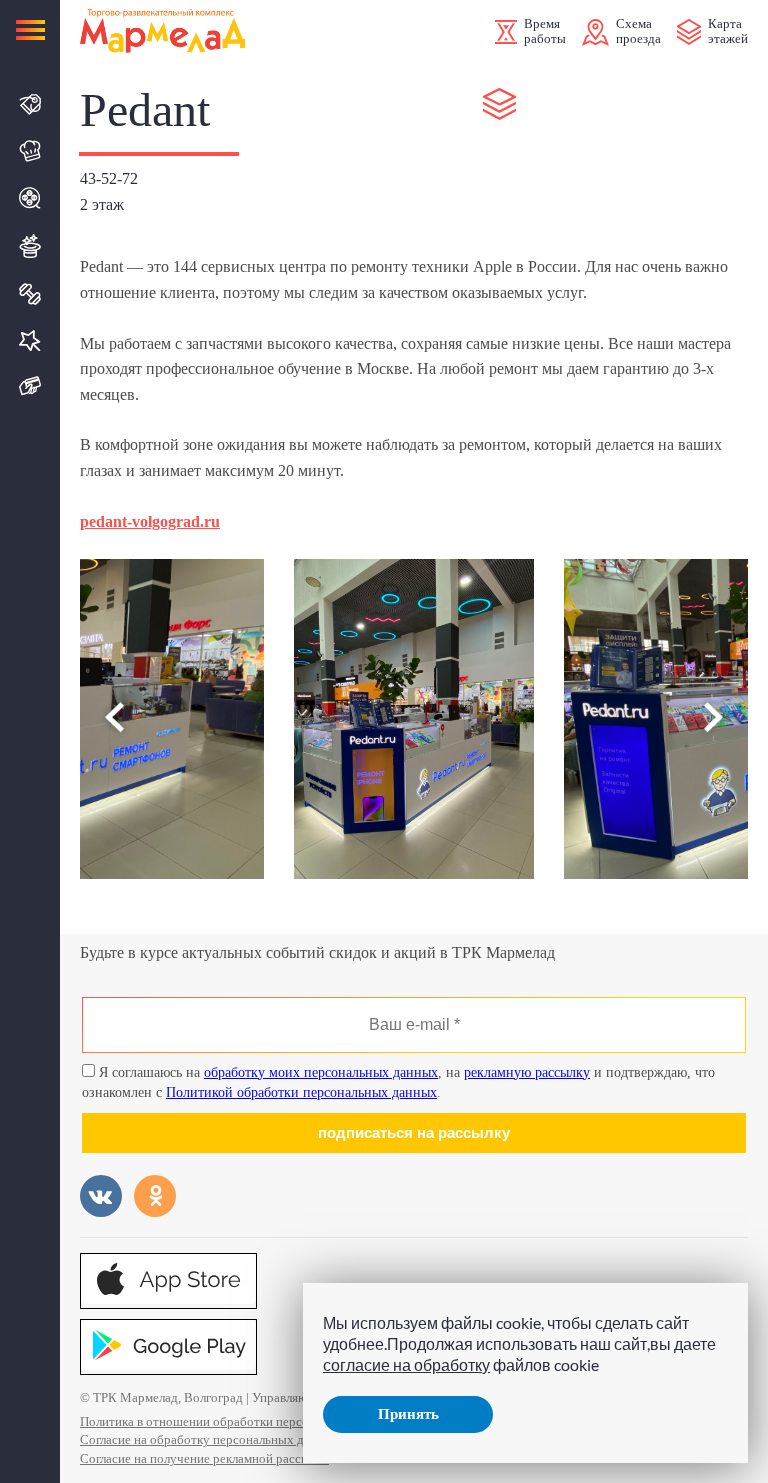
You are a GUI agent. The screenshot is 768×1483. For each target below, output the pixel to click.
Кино (30, 198)
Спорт (30, 294)
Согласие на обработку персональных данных (210, 1439)
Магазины (30, 104)
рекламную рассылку (527, 1072)
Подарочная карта (30, 386)
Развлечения (30, 246)
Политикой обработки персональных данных (301, 1092)
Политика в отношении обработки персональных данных (241, 1421)
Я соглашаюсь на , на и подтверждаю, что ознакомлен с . (398, 1082)
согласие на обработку (406, 1364)
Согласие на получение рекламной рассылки (204, 1458)
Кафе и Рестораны (30, 151)
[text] (150, 521)
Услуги (30, 340)
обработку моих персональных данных (321, 1072)
